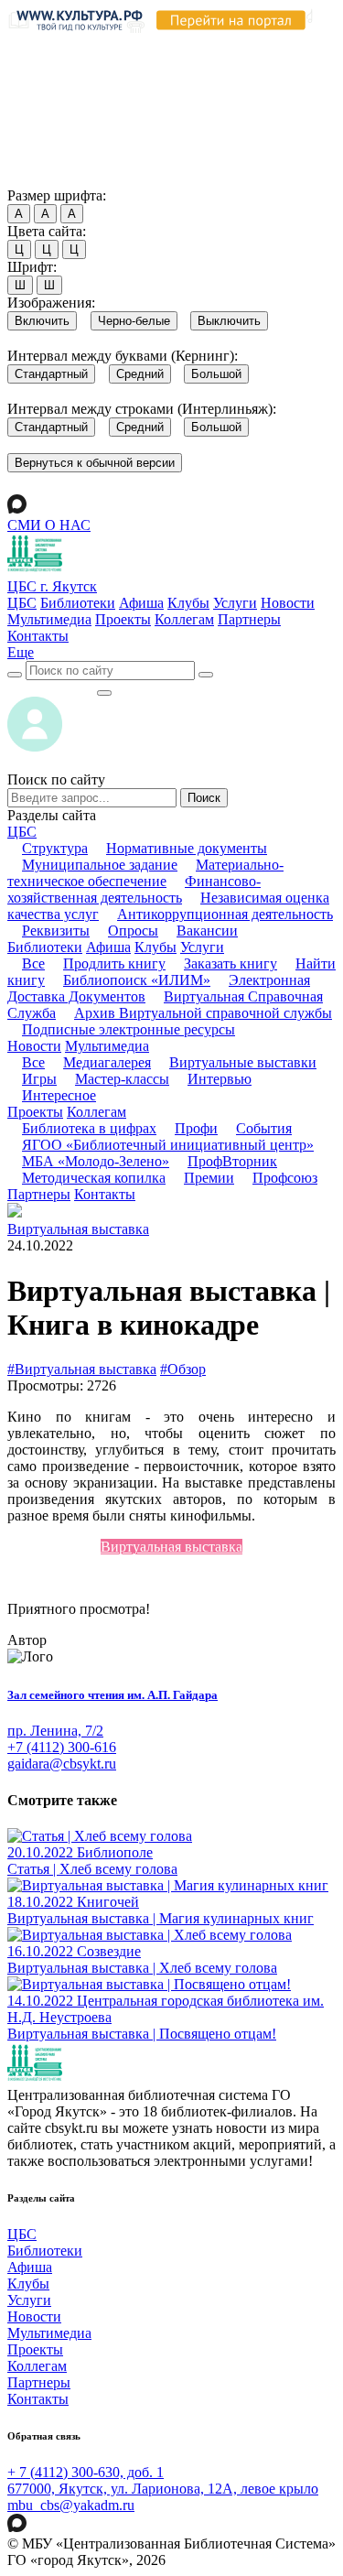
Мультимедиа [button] (107, 1046)
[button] (21, 652)
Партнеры (249, 619)
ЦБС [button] (22, 832)
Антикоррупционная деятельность (225, 914)
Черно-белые (134, 321)
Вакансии (207, 931)
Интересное (59, 1095)
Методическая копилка (94, 1178)
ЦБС (22, 603)
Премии (209, 1178)
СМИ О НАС (49, 525)
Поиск (204, 798)
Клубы (188, 603)
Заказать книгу (230, 963)
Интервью (220, 1079)
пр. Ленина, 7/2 (55, 1731)
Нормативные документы (187, 848)
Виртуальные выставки (243, 1062)
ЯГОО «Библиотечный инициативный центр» (168, 1145)
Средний (140, 374)
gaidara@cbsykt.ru (62, 1764)
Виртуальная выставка (78, 1229)
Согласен (41, 178)
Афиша (141, 603)
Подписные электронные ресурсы (129, 1029)
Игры (39, 1079)
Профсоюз (285, 1178)
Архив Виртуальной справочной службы (203, 1013)
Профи (196, 1128)
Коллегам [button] (96, 1112)
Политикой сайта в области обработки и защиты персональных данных (147, 94)
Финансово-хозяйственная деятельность (134, 889)
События (264, 1128)
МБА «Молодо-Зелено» (96, 1161)
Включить (42, 321)
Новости (288, 603)
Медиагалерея (107, 1062)
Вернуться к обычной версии (95, 463)
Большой (216, 374)
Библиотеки (78, 603)
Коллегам (184, 619)
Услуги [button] (202, 947)
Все (33, 963)
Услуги (235, 603)
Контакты (38, 636)
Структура (55, 848)
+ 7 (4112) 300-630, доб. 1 (86, 2472)
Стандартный (51, 374)
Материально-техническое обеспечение (145, 873)
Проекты (123, 619)
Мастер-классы (122, 1079)
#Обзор (183, 1369)
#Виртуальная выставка (82, 1369)
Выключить (229, 321)
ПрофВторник (232, 1161)
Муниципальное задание (100, 865)
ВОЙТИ (52, 688)
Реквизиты (56, 931)
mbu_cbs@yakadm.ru (71, 2505)
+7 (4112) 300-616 (62, 1747)
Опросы (133, 931)
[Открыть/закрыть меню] (104, 693)
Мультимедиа (49, 619)
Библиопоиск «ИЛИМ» (137, 980)
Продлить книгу (114, 963)
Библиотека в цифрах (89, 1128)
